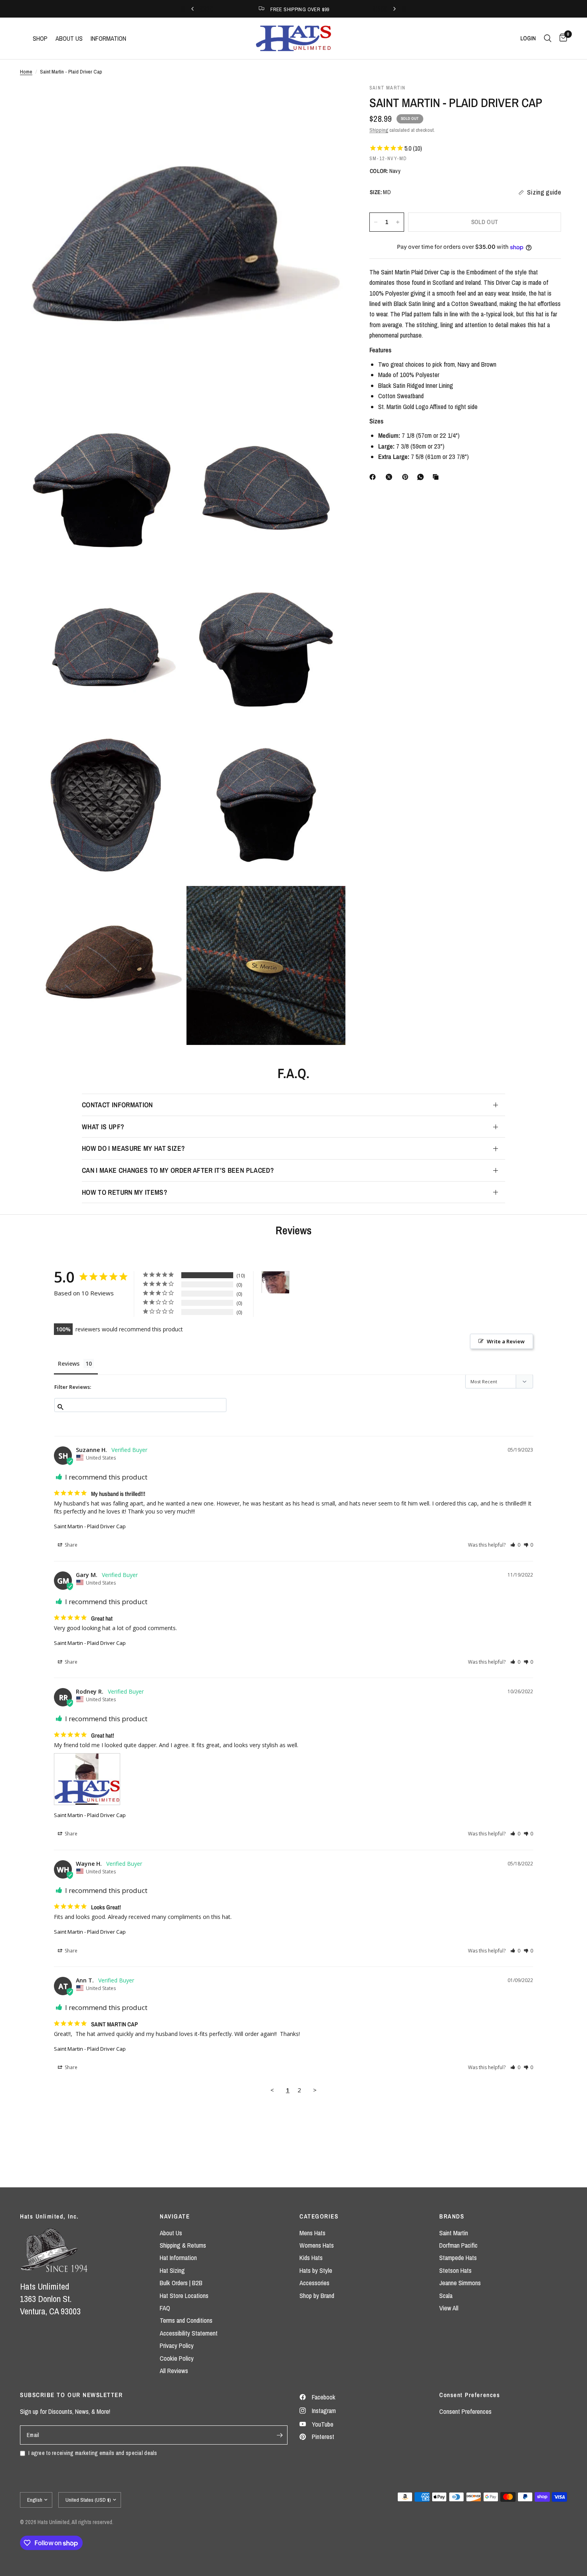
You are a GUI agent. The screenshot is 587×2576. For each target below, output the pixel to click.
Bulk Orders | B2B (181, 2283)
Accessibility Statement (189, 2333)
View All (449, 2308)
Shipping (379, 130)
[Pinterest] (407, 477)
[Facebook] (374, 477)
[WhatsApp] (422, 477)
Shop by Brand (317, 2296)
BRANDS (452, 2216)
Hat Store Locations (184, 2296)
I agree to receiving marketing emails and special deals (93, 2453)
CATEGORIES (319, 2216)
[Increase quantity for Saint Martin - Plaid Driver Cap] (398, 222)
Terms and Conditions (186, 2320)
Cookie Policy (177, 2358)
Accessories (314, 2283)
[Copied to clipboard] (437, 477)
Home (26, 72)
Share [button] (70, 1545)
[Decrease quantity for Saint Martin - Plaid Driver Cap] (376, 222)
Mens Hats (312, 2233)
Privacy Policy (177, 2346)
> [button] (315, 2090)
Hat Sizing (172, 2270)
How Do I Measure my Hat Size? (133, 1148)
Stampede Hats (458, 2258)
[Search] (548, 38)
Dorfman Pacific (458, 2245)
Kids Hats (311, 2258)
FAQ (165, 2308)
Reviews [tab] (69, 1363)
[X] (391, 477)
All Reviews (174, 2371)
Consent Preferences (465, 2411)
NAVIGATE (175, 2216)
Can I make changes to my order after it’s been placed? (178, 1170)
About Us (171, 2233)
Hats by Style (316, 2270)
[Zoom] (329, 101)
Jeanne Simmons (460, 2283)
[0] (561, 38)
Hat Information (178, 2258)
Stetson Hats (455, 2270)
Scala (446, 2296)
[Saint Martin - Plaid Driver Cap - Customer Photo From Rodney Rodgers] (276, 1282)
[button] (515, 1545)
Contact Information (117, 1105)
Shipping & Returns (183, 2245)
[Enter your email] (280, 2435)
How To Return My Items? (125, 1192)
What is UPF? (103, 1127)
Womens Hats (317, 2245)
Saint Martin (454, 2233)
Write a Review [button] (506, 1341)
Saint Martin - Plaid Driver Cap (90, 1526)
